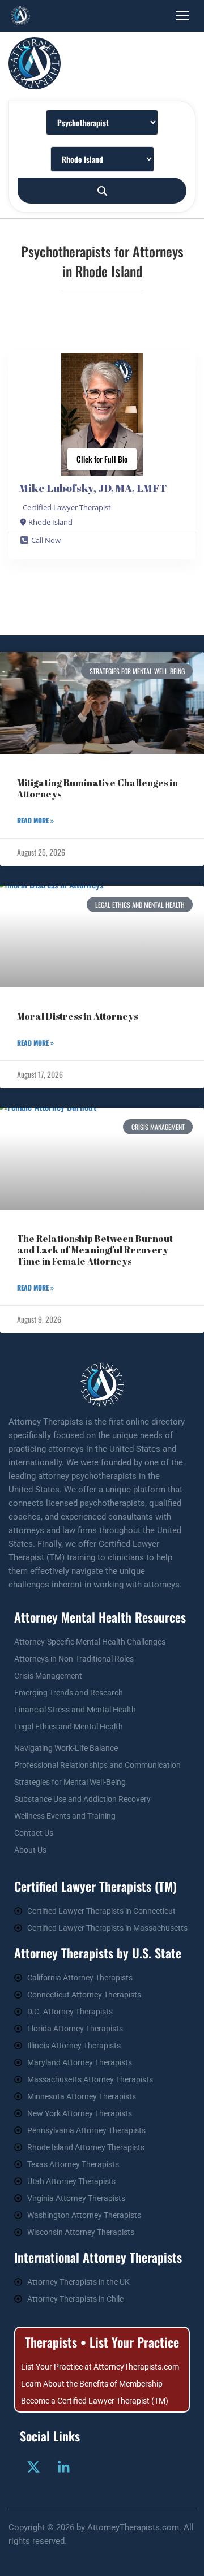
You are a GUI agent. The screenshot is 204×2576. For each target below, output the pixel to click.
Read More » (35, 820)
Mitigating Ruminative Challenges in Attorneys (97, 788)
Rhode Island (50, 522)
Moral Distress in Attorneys (77, 1016)
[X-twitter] (33, 2467)
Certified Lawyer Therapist (67, 507)
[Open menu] (182, 16)
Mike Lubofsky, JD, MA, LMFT (93, 488)
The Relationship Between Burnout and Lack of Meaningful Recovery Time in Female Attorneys (95, 1250)
